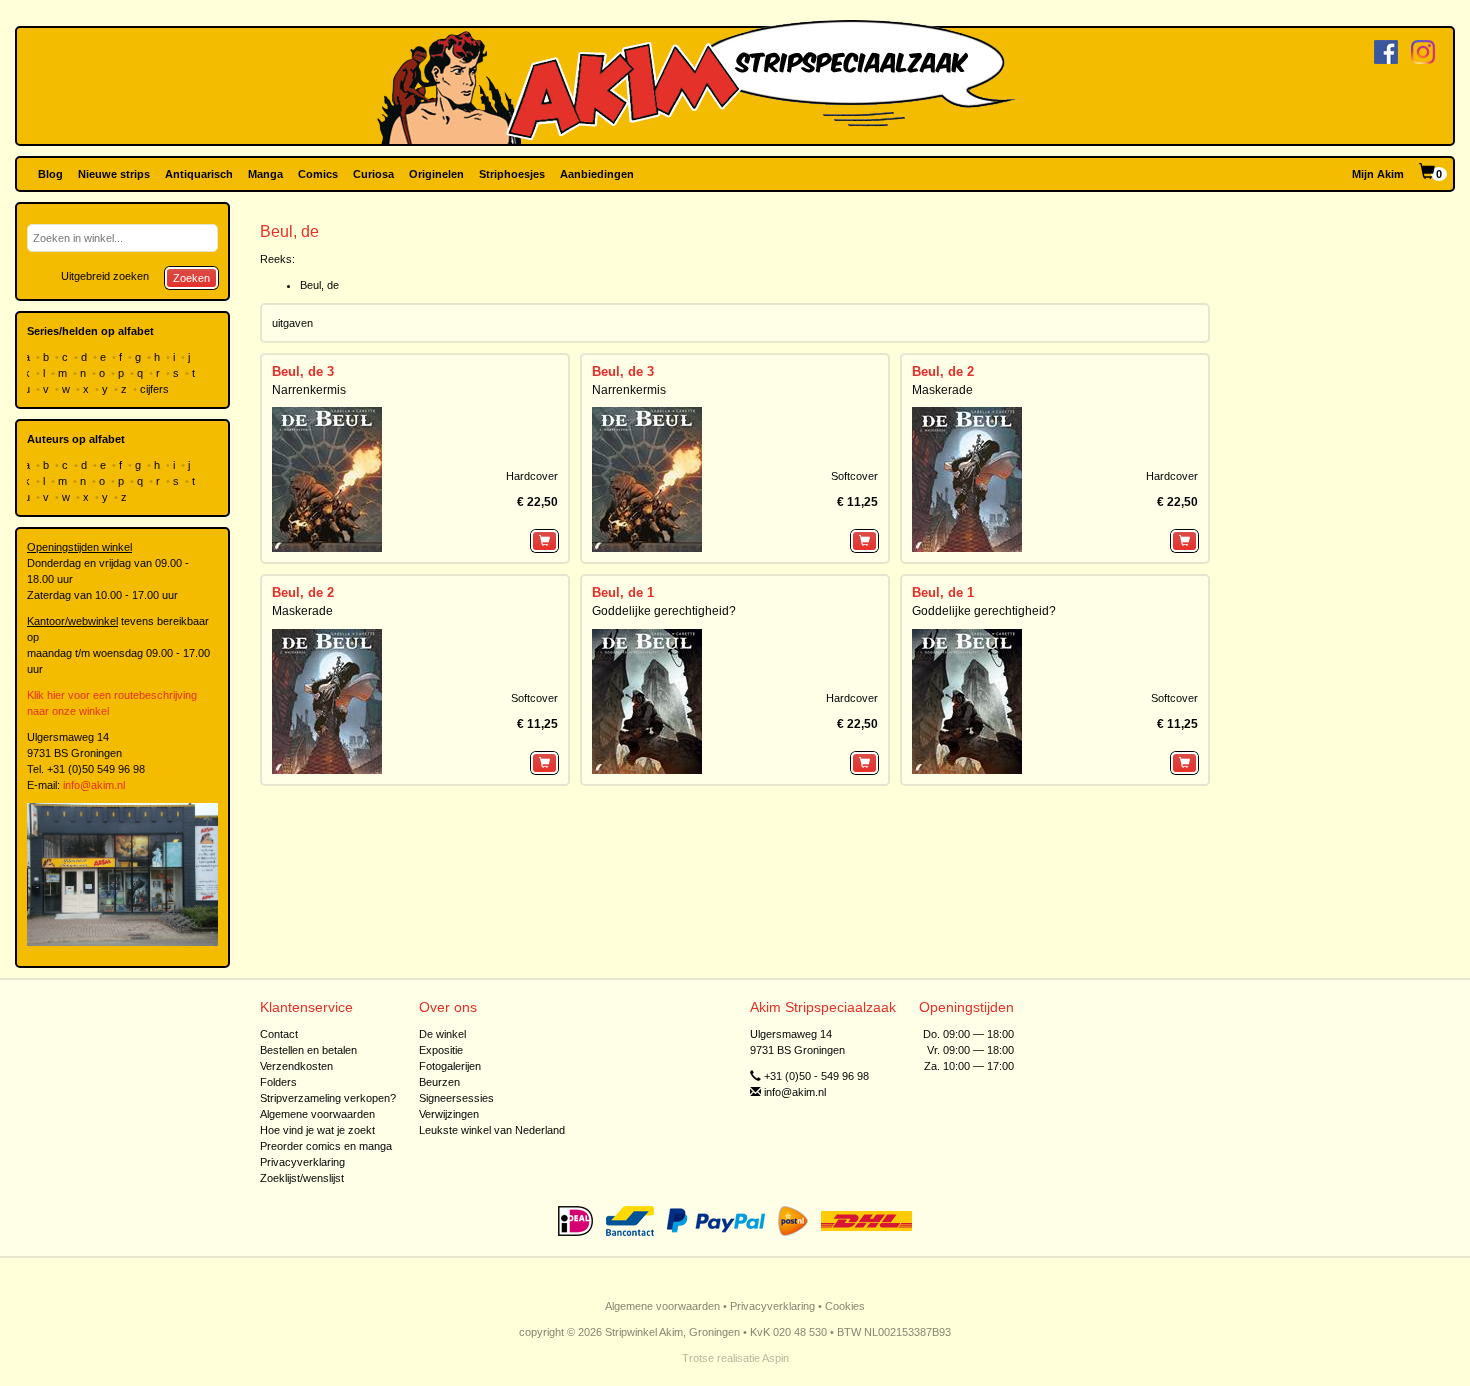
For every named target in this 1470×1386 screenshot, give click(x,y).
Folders (278, 1082)
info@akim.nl (94, 785)
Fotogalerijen (450, 1066)
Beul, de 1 (623, 592)
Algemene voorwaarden (317, 1114)
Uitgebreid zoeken (105, 276)
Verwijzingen (449, 1114)
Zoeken (191, 278)
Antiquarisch (199, 174)
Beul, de (319, 285)
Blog (50, 174)
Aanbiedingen (597, 174)
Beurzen (439, 1082)
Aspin (775, 1358)
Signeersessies (456, 1098)
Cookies (845, 1306)
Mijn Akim (1378, 174)
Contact (279, 1034)
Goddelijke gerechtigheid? (664, 611)
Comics (318, 174)
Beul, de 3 (303, 371)
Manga (265, 174)
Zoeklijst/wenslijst (302, 1178)
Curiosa (373, 174)
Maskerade (942, 390)
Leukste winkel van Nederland (492, 1130)
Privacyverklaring (302, 1162)
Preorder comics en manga (326, 1146)
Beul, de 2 (943, 371)
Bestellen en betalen (308, 1050)
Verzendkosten (296, 1066)
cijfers (156, 389)
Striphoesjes (512, 174)
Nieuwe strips (114, 174)
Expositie (441, 1050)
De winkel (442, 1034)
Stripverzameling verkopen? (328, 1098)
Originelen (436, 174)
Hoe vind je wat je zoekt (317, 1130)
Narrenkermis (309, 390)
